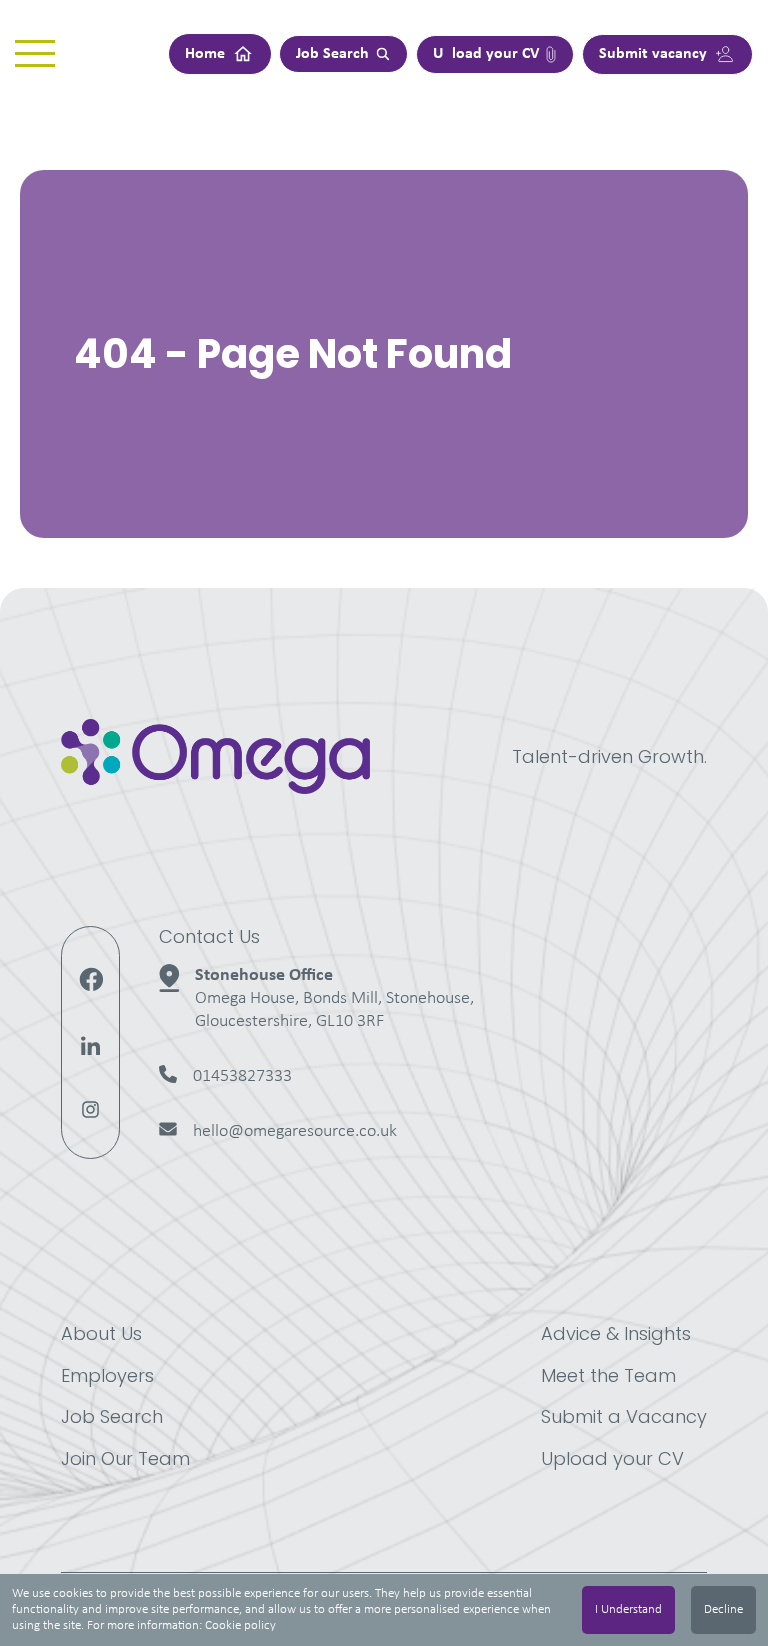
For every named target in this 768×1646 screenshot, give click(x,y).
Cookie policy (240, 1625)
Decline (723, 1609)
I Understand (628, 1609)
